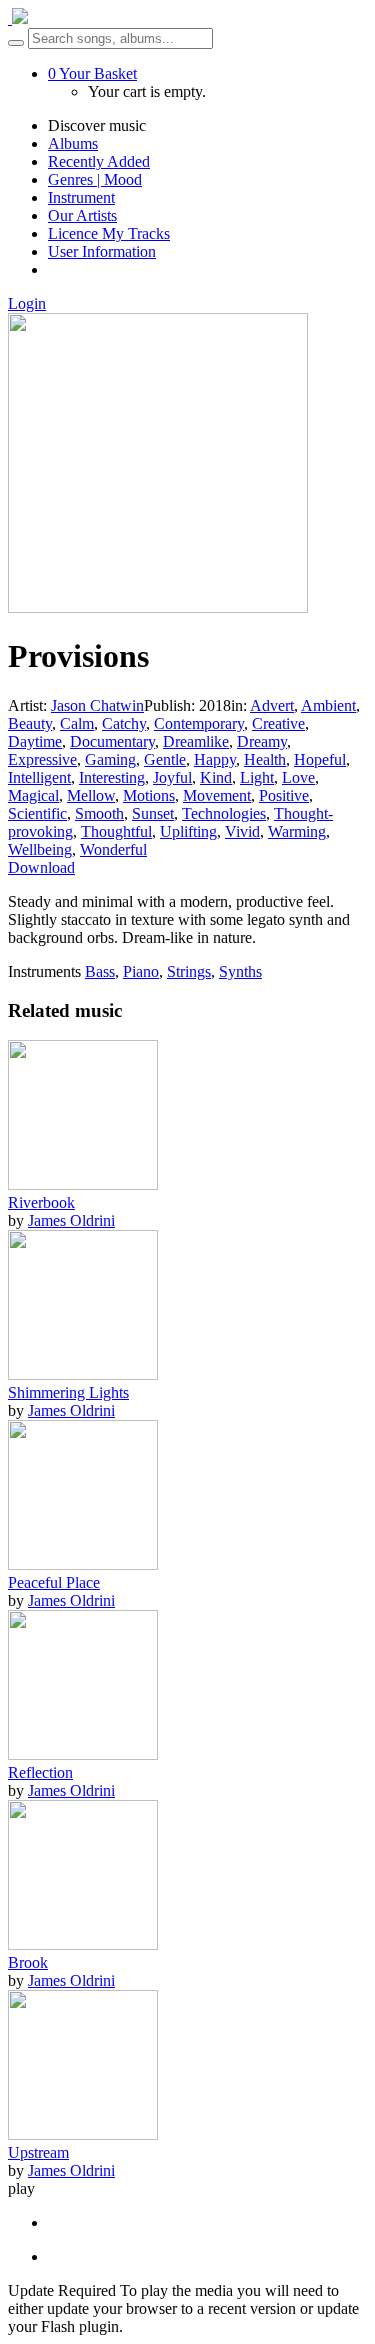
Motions (149, 795)
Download (41, 867)
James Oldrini (71, 1220)
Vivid (242, 831)
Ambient (328, 705)
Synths (240, 971)
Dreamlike (196, 741)
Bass (100, 971)
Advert (272, 705)
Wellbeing (40, 849)
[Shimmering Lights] (83, 1374)
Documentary (112, 741)
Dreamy (262, 741)
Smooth (99, 813)
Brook (28, 1962)
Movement (217, 795)
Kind (216, 777)
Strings (189, 971)
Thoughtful (116, 831)
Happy (215, 759)
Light (257, 777)
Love (298, 777)
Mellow (91, 795)
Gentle (165, 759)
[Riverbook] (83, 1184)
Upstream (38, 2152)
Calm (77, 723)
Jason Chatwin (97, 705)
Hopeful (320, 759)
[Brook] (83, 1944)
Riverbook (41, 1202)
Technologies (224, 813)
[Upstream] (83, 2134)
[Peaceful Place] (83, 1564)
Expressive (42, 759)
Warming (297, 831)
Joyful (172, 777)
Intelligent (39, 777)
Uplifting (188, 831)
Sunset (153, 813)
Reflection (40, 1772)
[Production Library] (18, 18)
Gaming (110, 759)
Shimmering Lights (68, 1392)
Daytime (35, 741)
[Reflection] (83, 1754)
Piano (141, 971)
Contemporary (199, 723)
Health (265, 759)
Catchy (124, 723)
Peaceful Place (54, 1582)
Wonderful (113, 849)
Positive (284, 795)
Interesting (112, 777)
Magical (33, 795)
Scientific (37, 813)
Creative (278, 723)
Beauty (30, 723)
